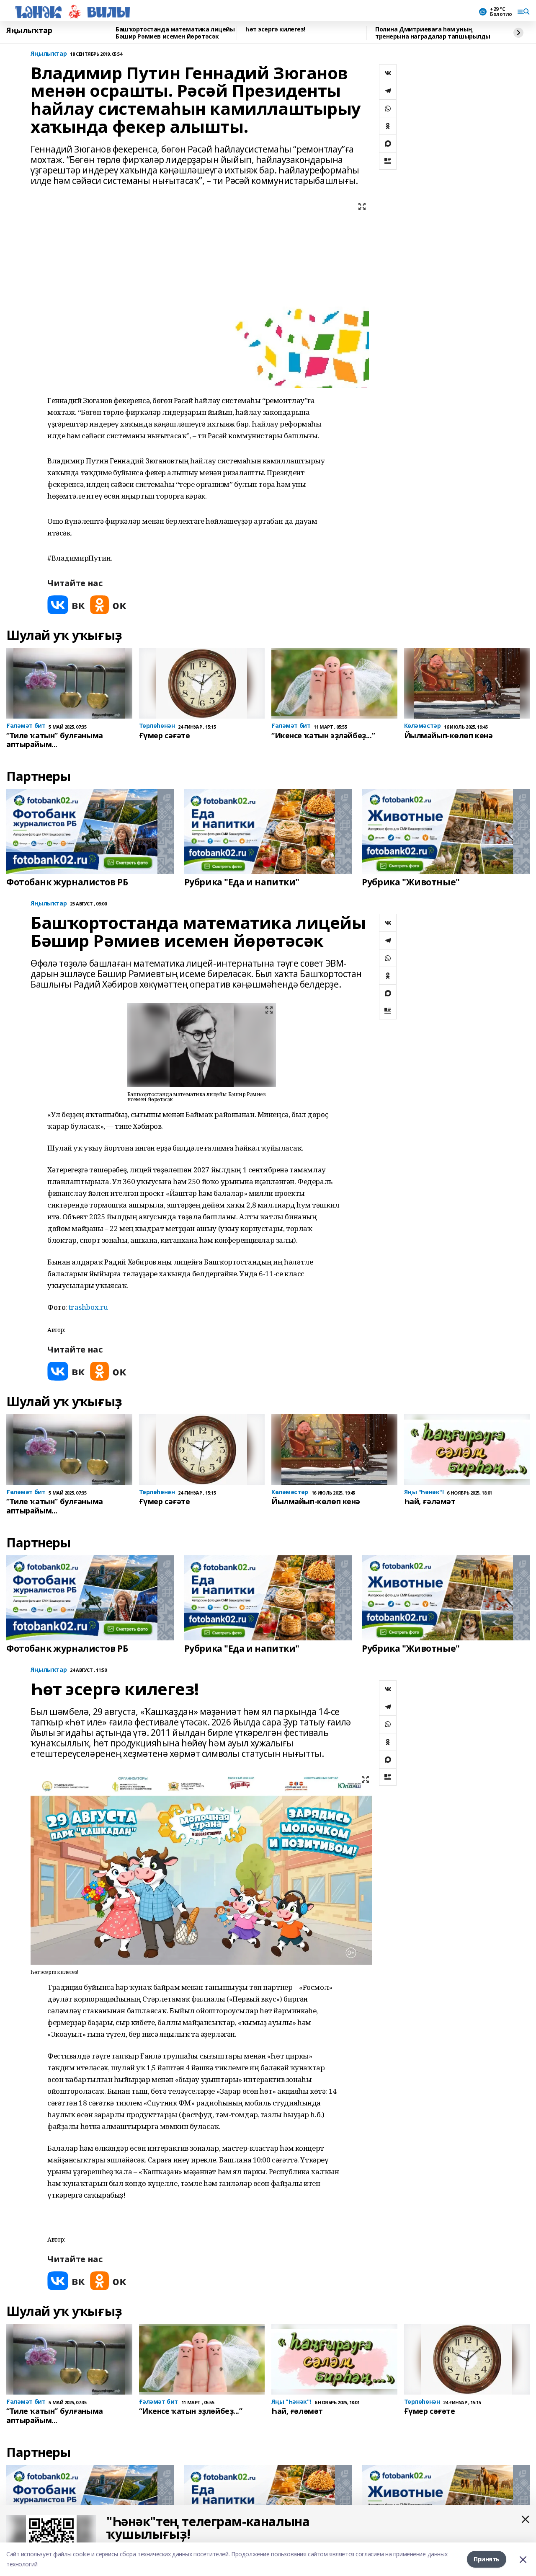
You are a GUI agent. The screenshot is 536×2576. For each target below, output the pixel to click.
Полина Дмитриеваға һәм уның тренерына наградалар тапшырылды (433, 33)
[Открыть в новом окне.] (66, 605)
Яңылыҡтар (29, 31)
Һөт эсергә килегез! (275, 30)
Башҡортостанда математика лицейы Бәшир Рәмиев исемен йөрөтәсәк (175, 33)
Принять (487, 2559)
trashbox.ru (88, 1307)
